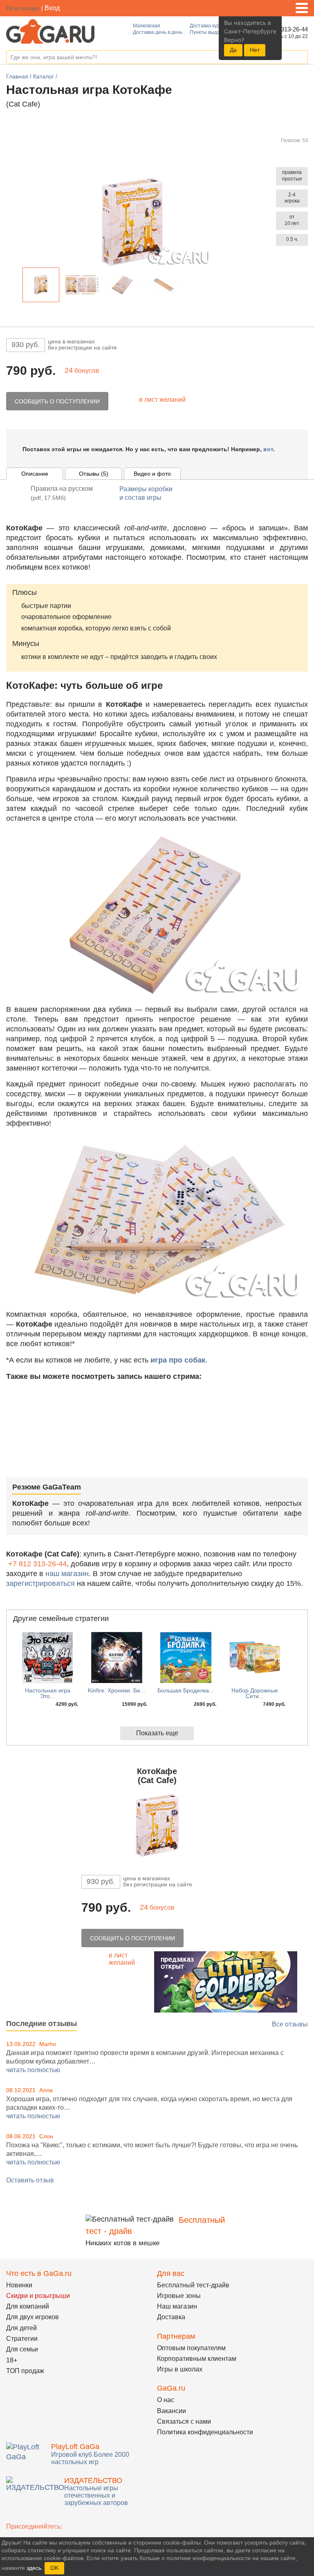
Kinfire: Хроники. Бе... (117, 1690)
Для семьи (22, 2349)
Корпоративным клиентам (197, 2359)
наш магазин (67, 1574)
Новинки (19, 2285)
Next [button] (189, 286)
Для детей (21, 2328)
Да (233, 50)
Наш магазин (177, 2306)
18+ (12, 2360)
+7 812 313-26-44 (37, 1564)
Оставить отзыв (30, 2180)
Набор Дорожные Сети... (255, 1693)
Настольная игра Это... (48, 1693)
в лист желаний (162, 400)
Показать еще (157, 1733)
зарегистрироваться (40, 1583)
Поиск (301, 58)
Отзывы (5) (94, 474)
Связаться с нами (184, 2421)
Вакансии (172, 2411)
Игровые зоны (179, 2296)
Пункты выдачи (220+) (215, 32)
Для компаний (28, 2306)
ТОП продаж (25, 2371)
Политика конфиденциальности (205, 2432)
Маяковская (147, 26)
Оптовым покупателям (191, 2348)
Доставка (171, 2317)
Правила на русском (62, 493)
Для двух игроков (33, 2317)
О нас (166, 2400)
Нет (255, 50)
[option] (41, 285)
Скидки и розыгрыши (38, 2296)
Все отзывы (290, 2024)
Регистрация (23, 8)
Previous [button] (16, 286)
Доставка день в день (158, 32)
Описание (35, 474)
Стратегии (22, 2339)
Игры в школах (180, 2369)
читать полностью (33, 2070)
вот (268, 449)
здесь (34, 2568)
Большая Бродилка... (186, 1690)
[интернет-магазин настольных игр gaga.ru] (50, 31)
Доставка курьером (212, 26)
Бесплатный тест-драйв (193, 2285)
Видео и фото (152, 474)
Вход (52, 8)
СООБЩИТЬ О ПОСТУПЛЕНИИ (57, 401)
